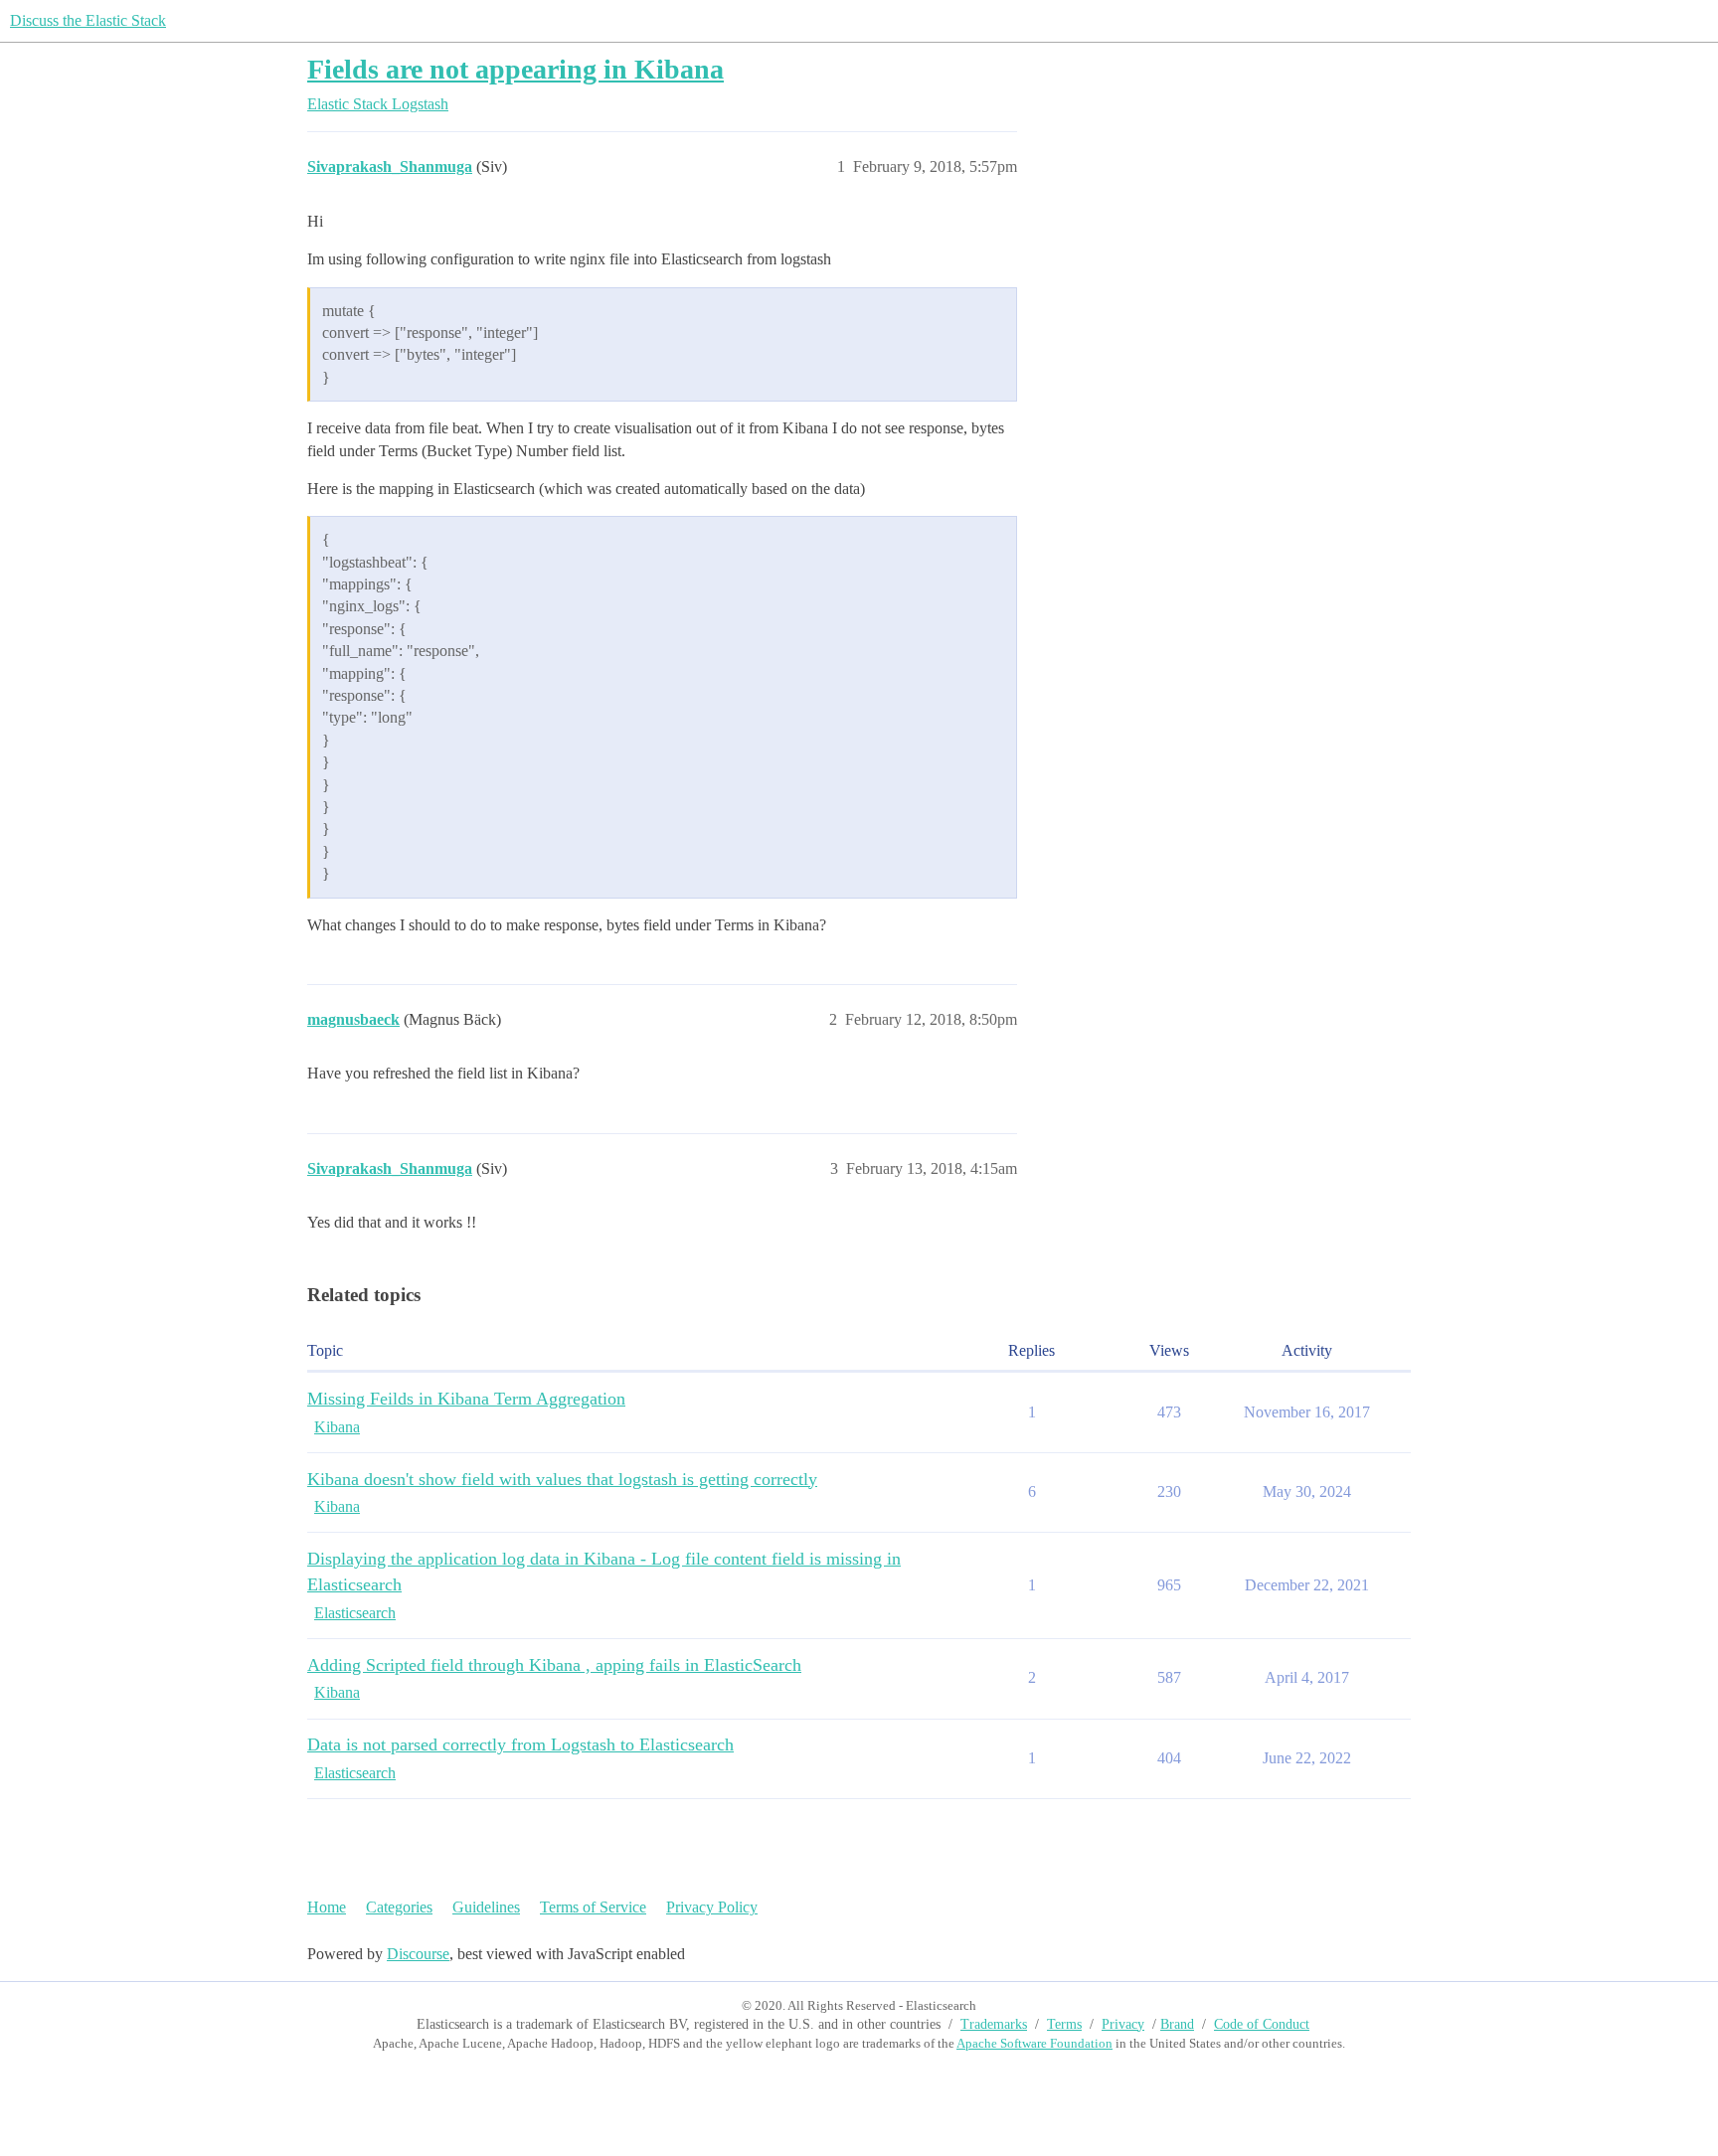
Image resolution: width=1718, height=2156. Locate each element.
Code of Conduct (1262, 2024)
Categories (399, 1907)
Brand (1177, 2024)
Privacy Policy (712, 1907)
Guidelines (486, 1907)
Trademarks (994, 2024)
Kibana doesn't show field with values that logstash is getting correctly (562, 1479)
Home (327, 1907)
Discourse (418, 1954)
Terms (1064, 2024)
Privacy (1123, 2024)
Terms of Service (593, 1907)
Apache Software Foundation (1034, 2043)
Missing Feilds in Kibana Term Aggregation (466, 1399)
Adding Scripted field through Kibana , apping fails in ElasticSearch (554, 1665)
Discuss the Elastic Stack (88, 20)
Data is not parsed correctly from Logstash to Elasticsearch (520, 1744)
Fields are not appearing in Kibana (515, 69)
